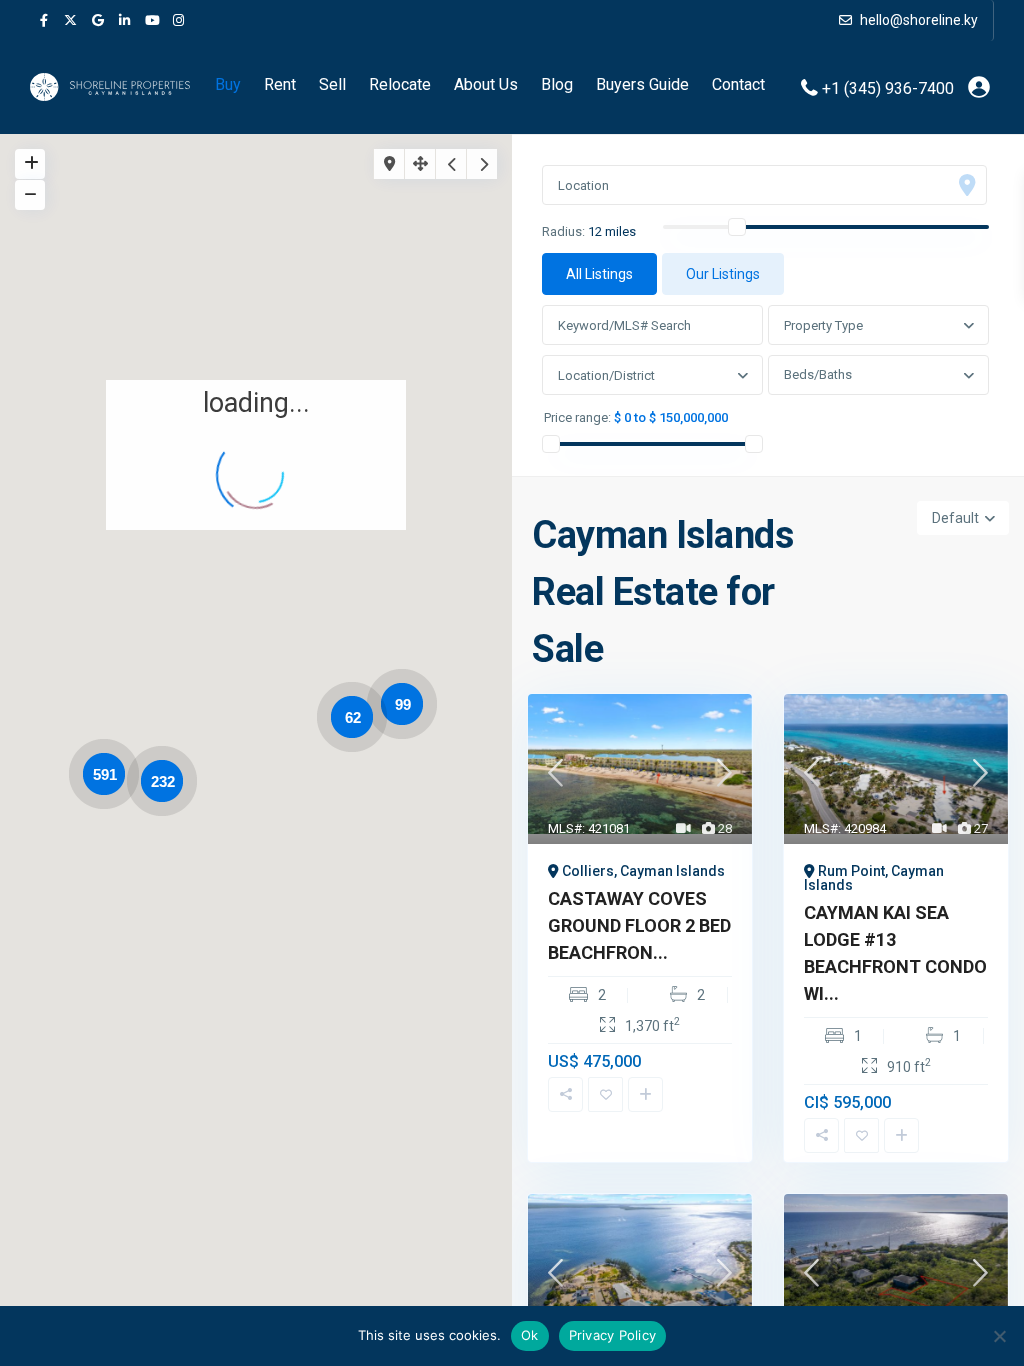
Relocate (400, 84)
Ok (530, 1335)
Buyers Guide (642, 84)
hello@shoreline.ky (917, 20)
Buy (228, 84)
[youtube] (151, 20)
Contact (738, 84)
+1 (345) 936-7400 (888, 87)
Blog (557, 84)
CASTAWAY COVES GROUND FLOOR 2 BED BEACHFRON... (639, 925)
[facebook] (43, 20)
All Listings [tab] (599, 274)
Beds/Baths (818, 374)
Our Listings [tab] (723, 274)
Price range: (577, 418)
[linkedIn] (124, 20)
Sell (332, 84)
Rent (280, 84)
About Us (486, 84)
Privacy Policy (613, 1335)
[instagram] (178, 20)
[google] (97, 20)
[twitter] (70, 20)
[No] (999, 1336)
